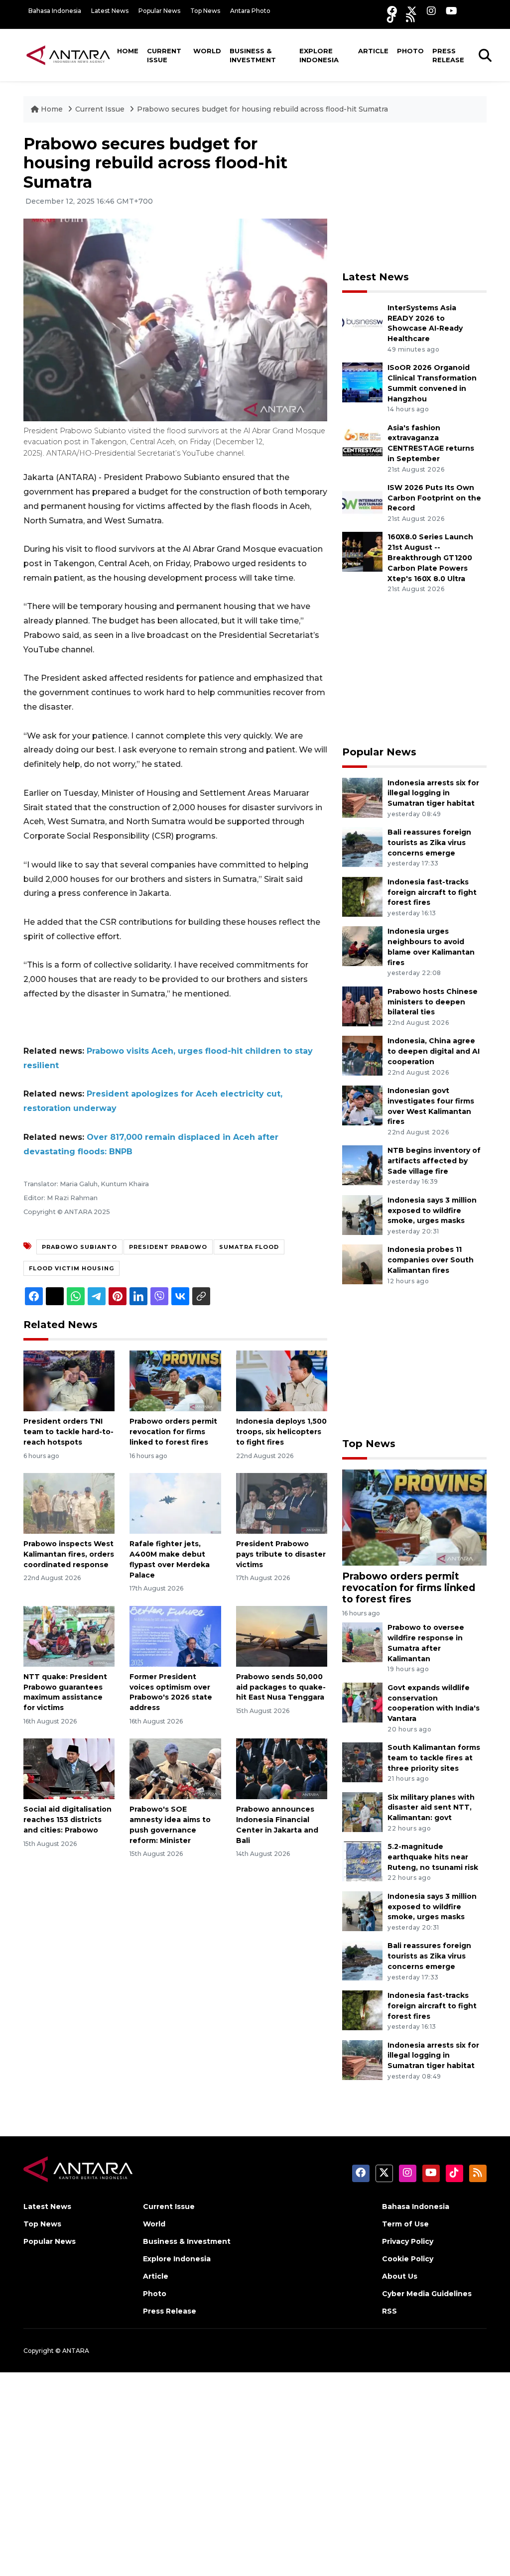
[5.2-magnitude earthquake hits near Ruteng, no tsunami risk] (362, 1861)
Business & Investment (253, 55)
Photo (410, 51)
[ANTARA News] (68, 55)
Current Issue (164, 55)
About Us (400, 2276)
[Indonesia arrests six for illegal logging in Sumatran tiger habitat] (362, 797)
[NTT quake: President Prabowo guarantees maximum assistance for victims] (69, 1636)
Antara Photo (250, 11)
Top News (205, 11)
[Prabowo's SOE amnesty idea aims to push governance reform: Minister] (175, 1769)
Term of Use (405, 2224)
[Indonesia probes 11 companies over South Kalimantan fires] (362, 1264)
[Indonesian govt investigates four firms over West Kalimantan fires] (362, 1105)
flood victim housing (71, 1268)
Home (128, 51)
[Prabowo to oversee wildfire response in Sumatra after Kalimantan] (362, 1642)
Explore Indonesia (319, 55)
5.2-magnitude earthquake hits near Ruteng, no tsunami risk (433, 1857)
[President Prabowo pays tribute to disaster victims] (282, 1503)
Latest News (110, 11)
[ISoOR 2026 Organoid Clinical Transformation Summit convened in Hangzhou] (362, 382)
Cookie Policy (408, 2259)
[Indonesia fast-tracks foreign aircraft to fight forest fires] (362, 896)
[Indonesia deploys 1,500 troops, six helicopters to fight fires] (282, 1381)
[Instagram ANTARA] (431, 11)
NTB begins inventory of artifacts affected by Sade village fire (434, 1161)
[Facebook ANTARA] (392, 11)
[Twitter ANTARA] (412, 11)
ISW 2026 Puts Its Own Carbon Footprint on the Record (434, 498)
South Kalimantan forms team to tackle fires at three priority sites (434, 1758)
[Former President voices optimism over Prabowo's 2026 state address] (175, 1636)
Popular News (159, 11)
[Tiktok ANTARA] (391, 18)
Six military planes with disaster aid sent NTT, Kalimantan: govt (431, 1808)
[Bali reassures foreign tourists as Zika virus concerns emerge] (362, 846)
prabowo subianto (79, 1247)
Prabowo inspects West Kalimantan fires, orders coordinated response (69, 1554)
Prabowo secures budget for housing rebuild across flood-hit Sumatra (262, 109)
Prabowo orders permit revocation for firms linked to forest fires (173, 1432)
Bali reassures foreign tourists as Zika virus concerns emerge (429, 843)
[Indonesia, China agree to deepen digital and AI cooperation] (362, 1055)
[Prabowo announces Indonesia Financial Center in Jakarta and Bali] (282, 1769)
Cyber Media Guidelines (427, 2294)
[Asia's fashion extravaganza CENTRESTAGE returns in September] (362, 442)
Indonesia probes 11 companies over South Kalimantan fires (431, 1260)
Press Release (448, 55)
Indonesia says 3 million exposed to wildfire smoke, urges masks (432, 1211)
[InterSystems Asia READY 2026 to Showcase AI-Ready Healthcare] (362, 322)
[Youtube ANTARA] (451, 11)
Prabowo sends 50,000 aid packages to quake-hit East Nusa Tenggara (281, 1687)
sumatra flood (249, 1247)
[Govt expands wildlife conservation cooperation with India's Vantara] (362, 1702)
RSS (389, 2311)
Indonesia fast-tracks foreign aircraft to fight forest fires (432, 892)
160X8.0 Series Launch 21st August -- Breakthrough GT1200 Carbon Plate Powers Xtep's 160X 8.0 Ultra (430, 557)
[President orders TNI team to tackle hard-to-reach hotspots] (69, 1381)
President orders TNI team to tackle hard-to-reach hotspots (68, 1432)
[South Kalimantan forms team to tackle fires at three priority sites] (362, 1762)
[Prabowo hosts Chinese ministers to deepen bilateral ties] (362, 1006)
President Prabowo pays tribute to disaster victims (281, 1554)
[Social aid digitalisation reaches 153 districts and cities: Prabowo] (69, 1769)
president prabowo (168, 1247)
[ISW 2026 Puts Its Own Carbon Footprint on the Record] (362, 502)
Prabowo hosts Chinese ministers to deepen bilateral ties (433, 1002)
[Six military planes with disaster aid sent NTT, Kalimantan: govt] (362, 1811)
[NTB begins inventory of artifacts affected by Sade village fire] (362, 1165)
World (207, 51)
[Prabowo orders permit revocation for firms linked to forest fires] (175, 1381)
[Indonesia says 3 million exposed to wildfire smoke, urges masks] (362, 1214)
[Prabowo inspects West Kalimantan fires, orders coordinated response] (69, 1503)
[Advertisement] (417, 197)
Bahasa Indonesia (55, 11)
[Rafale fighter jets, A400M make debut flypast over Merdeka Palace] (175, 1503)
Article (373, 51)
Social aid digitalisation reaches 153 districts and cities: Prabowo (67, 1820)
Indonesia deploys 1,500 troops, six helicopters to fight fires (281, 1432)
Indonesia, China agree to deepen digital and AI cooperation (434, 1051)
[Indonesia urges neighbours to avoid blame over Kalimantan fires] (362, 946)
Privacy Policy (408, 2241)
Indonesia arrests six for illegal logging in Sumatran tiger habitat (433, 793)
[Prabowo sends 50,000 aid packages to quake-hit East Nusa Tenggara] (282, 1636)
